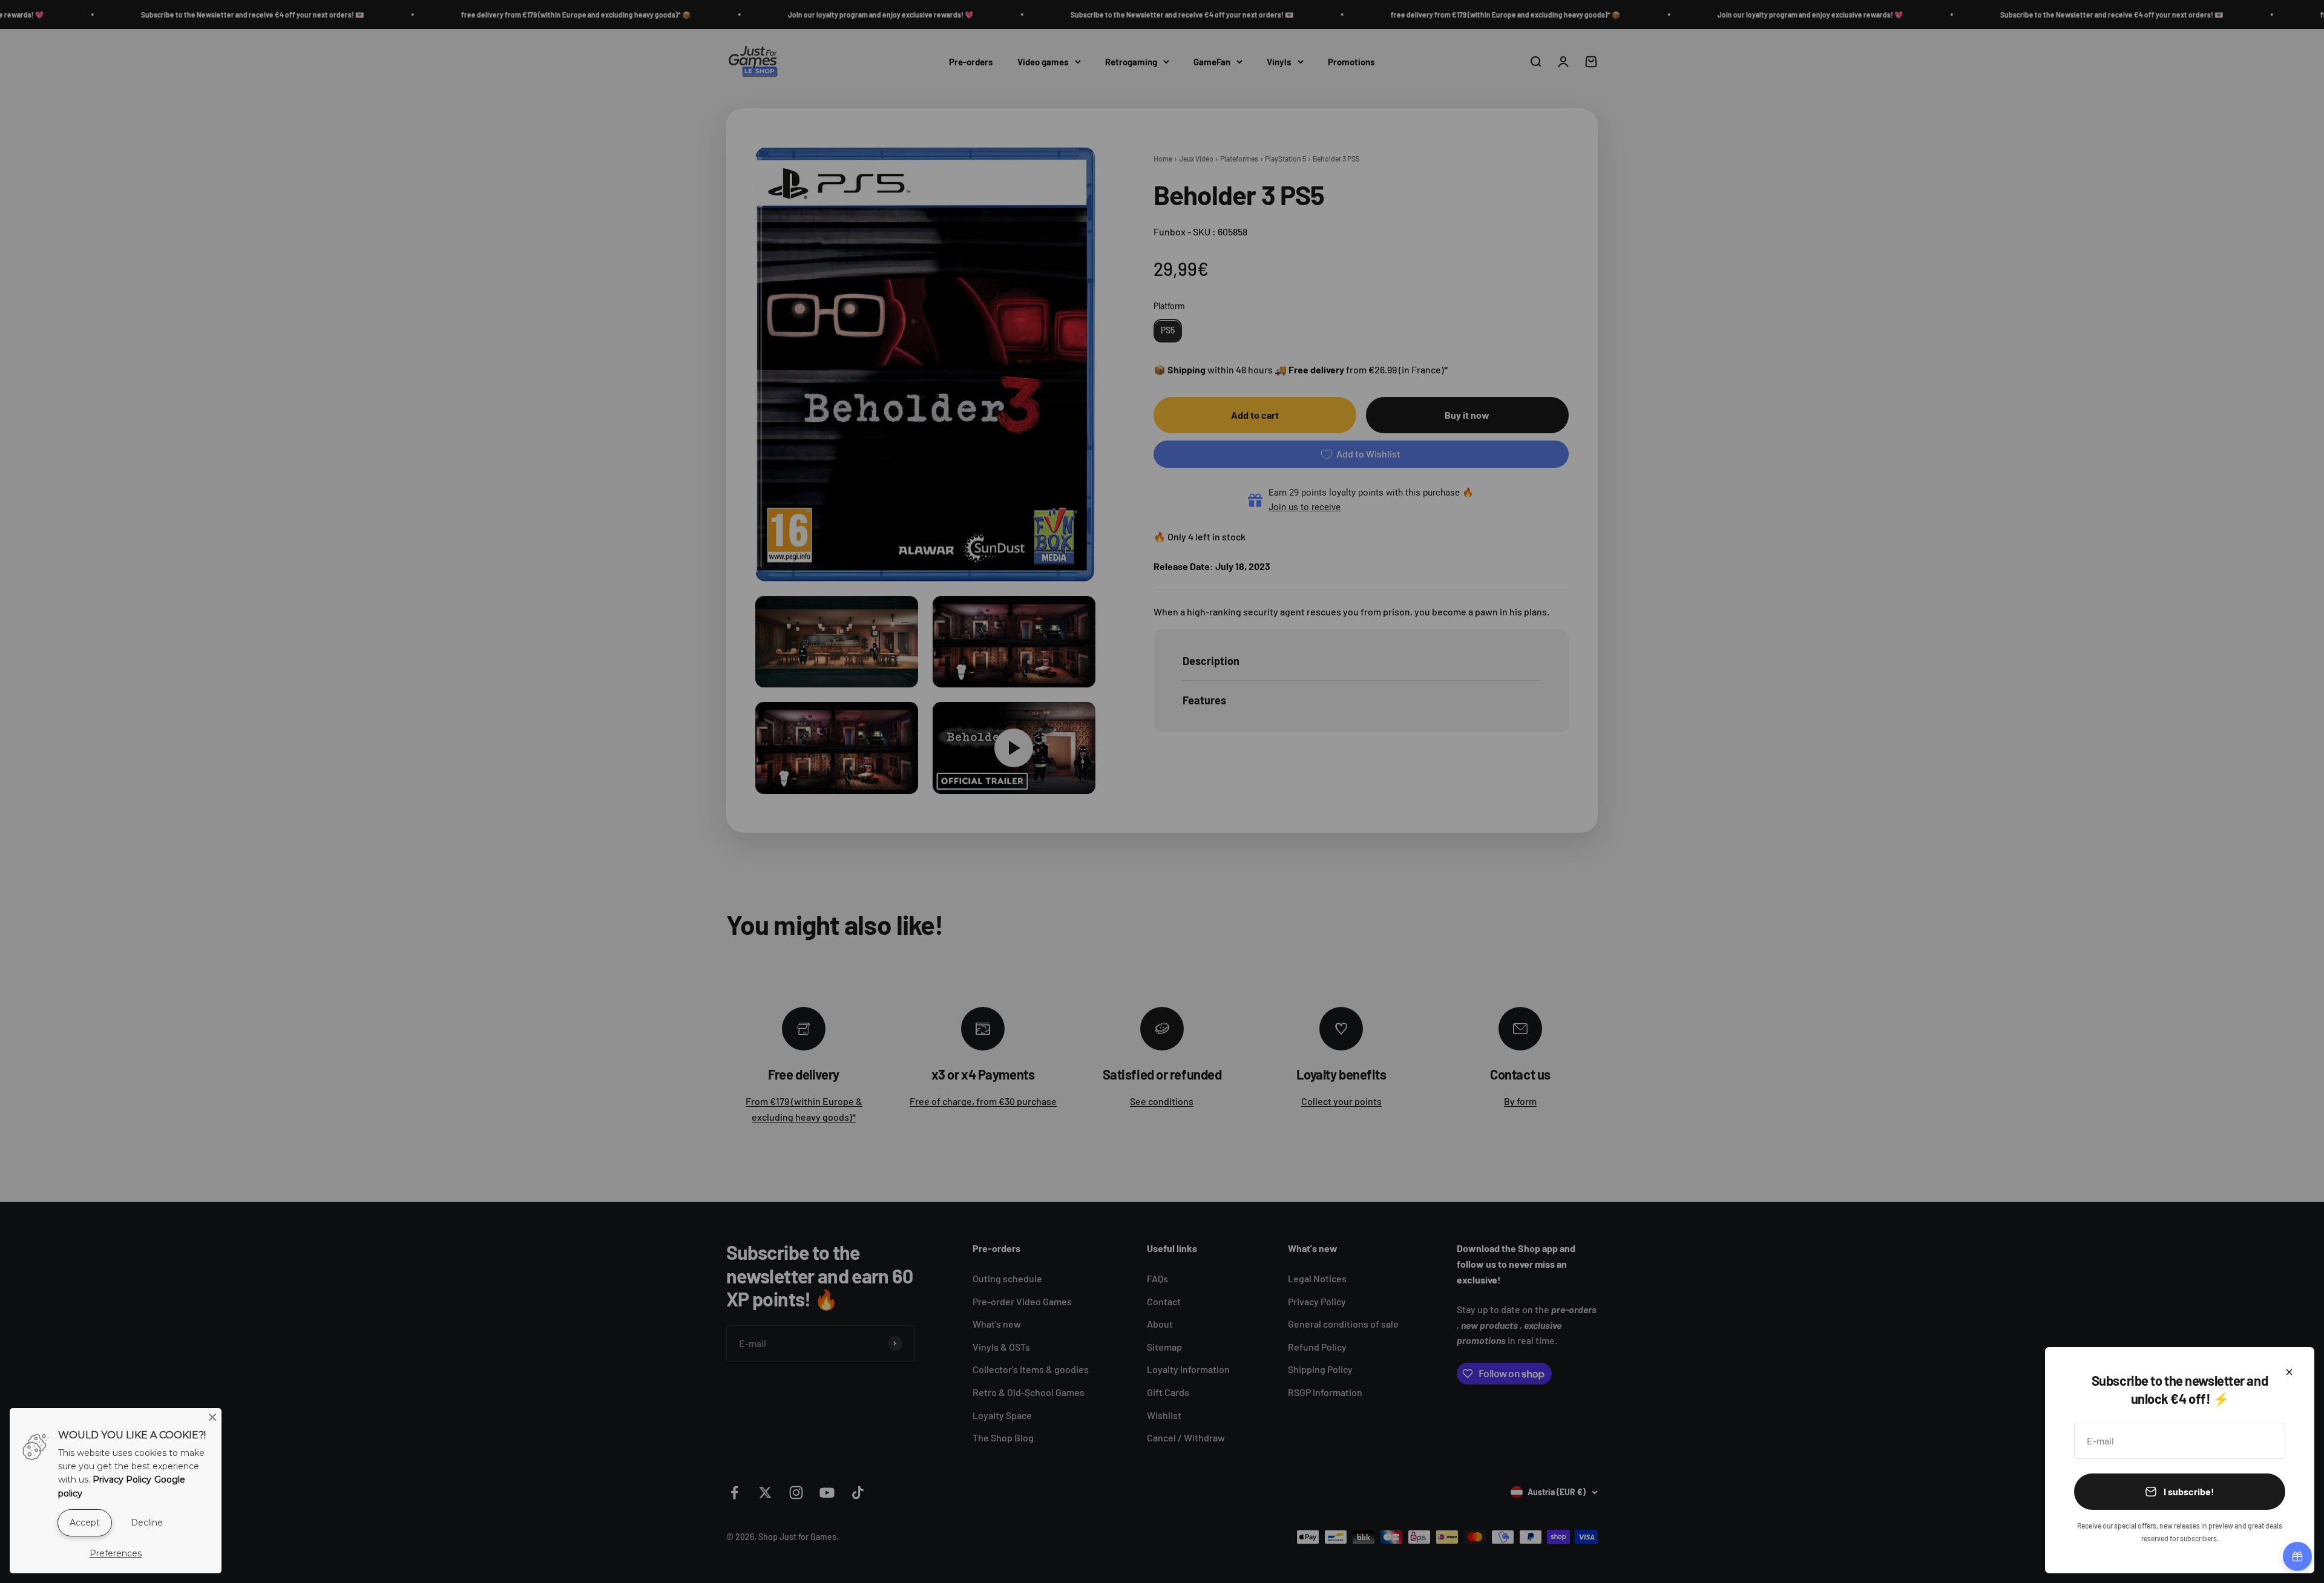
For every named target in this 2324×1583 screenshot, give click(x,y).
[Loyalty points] (2297, 1556)
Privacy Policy (122, 1480)
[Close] (2289, 1372)
